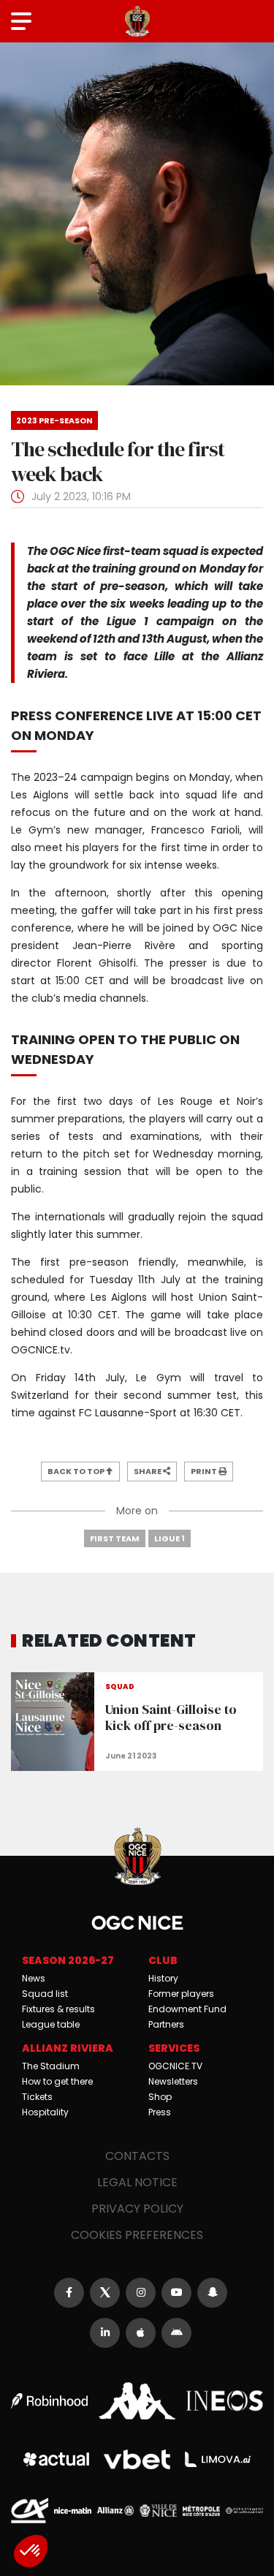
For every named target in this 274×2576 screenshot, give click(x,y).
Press (160, 2112)
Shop (160, 2097)
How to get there (57, 2081)
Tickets (37, 2097)
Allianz (116, 2511)
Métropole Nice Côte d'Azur (201, 2511)
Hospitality (45, 2112)
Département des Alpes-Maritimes (244, 2511)
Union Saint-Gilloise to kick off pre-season (137, 1722)
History (163, 1978)
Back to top (77, 1471)
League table (51, 2024)
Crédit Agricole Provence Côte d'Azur (30, 2511)
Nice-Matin (73, 2510)
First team (115, 1538)
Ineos (225, 2401)
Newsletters (173, 2081)
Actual (56, 2459)
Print (205, 1471)
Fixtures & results (58, 2009)
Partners (166, 2024)
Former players (181, 1994)
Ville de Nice (158, 2511)
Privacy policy (137, 2209)
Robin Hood (49, 2401)
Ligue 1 (170, 1538)
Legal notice (137, 2182)
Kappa (137, 2401)
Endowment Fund (187, 2009)
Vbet (137, 2460)
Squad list (45, 1994)
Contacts (137, 2156)
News (34, 1978)
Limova (218, 2460)
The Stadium (51, 2066)
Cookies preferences (137, 2235)
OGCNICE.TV (175, 2066)
